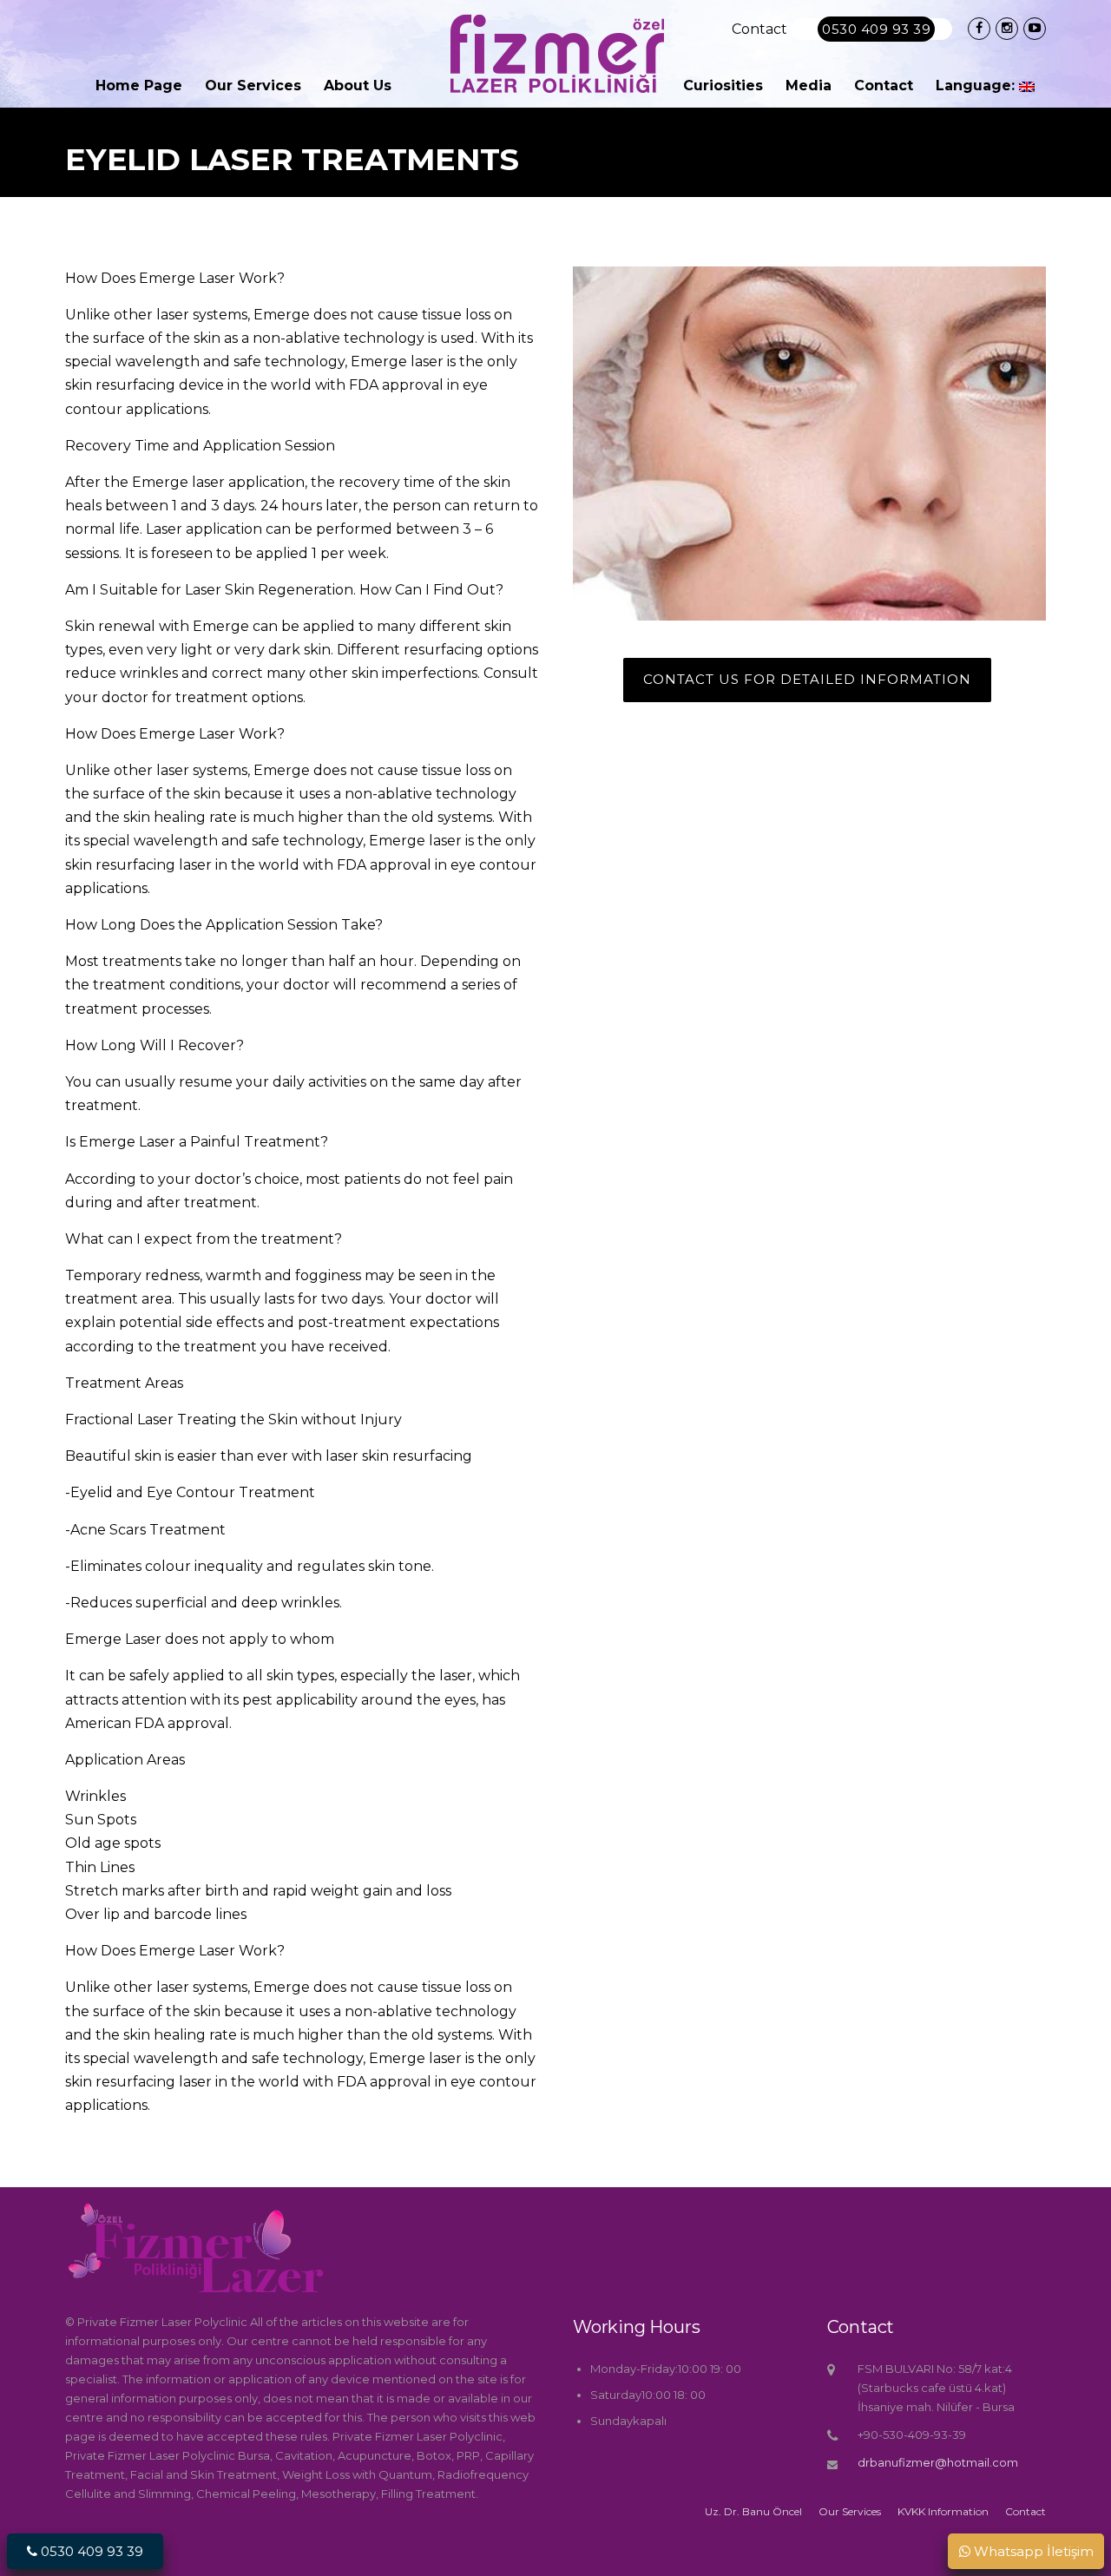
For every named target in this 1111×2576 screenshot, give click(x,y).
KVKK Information (943, 2512)
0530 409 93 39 (876, 29)
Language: (977, 85)
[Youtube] (1035, 28)
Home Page (139, 85)
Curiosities (723, 85)
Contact (884, 85)
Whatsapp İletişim (1032, 2551)
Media (809, 85)
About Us (358, 85)
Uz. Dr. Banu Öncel (753, 2512)
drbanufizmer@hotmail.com (938, 2462)
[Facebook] (979, 28)
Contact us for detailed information (807, 679)
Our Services (253, 85)
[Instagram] (1007, 28)
